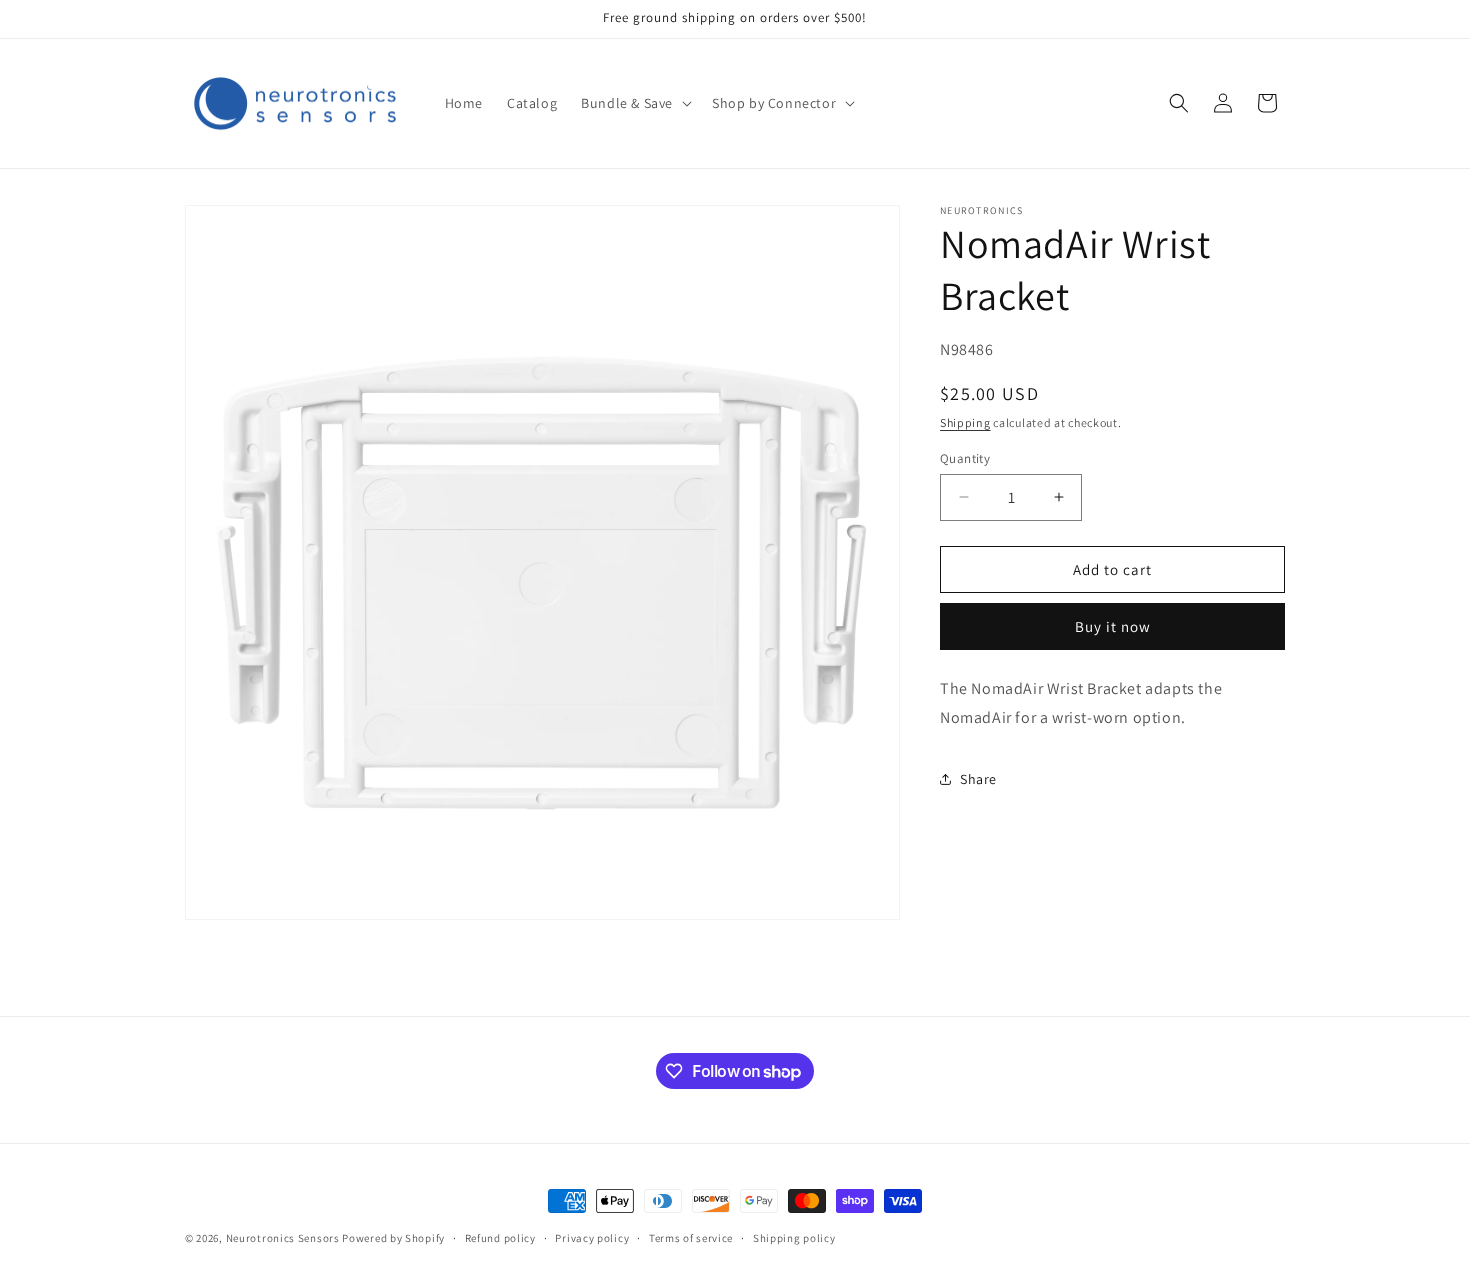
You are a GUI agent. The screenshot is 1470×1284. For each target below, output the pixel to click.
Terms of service (691, 1238)
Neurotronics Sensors (283, 1238)
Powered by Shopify (393, 1238)
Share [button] (978, 778)
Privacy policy (592, 1238)
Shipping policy (794, 1238)
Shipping (965, 421)
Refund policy (500, 1238)
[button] (634, 103)
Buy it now (1113, 625)
